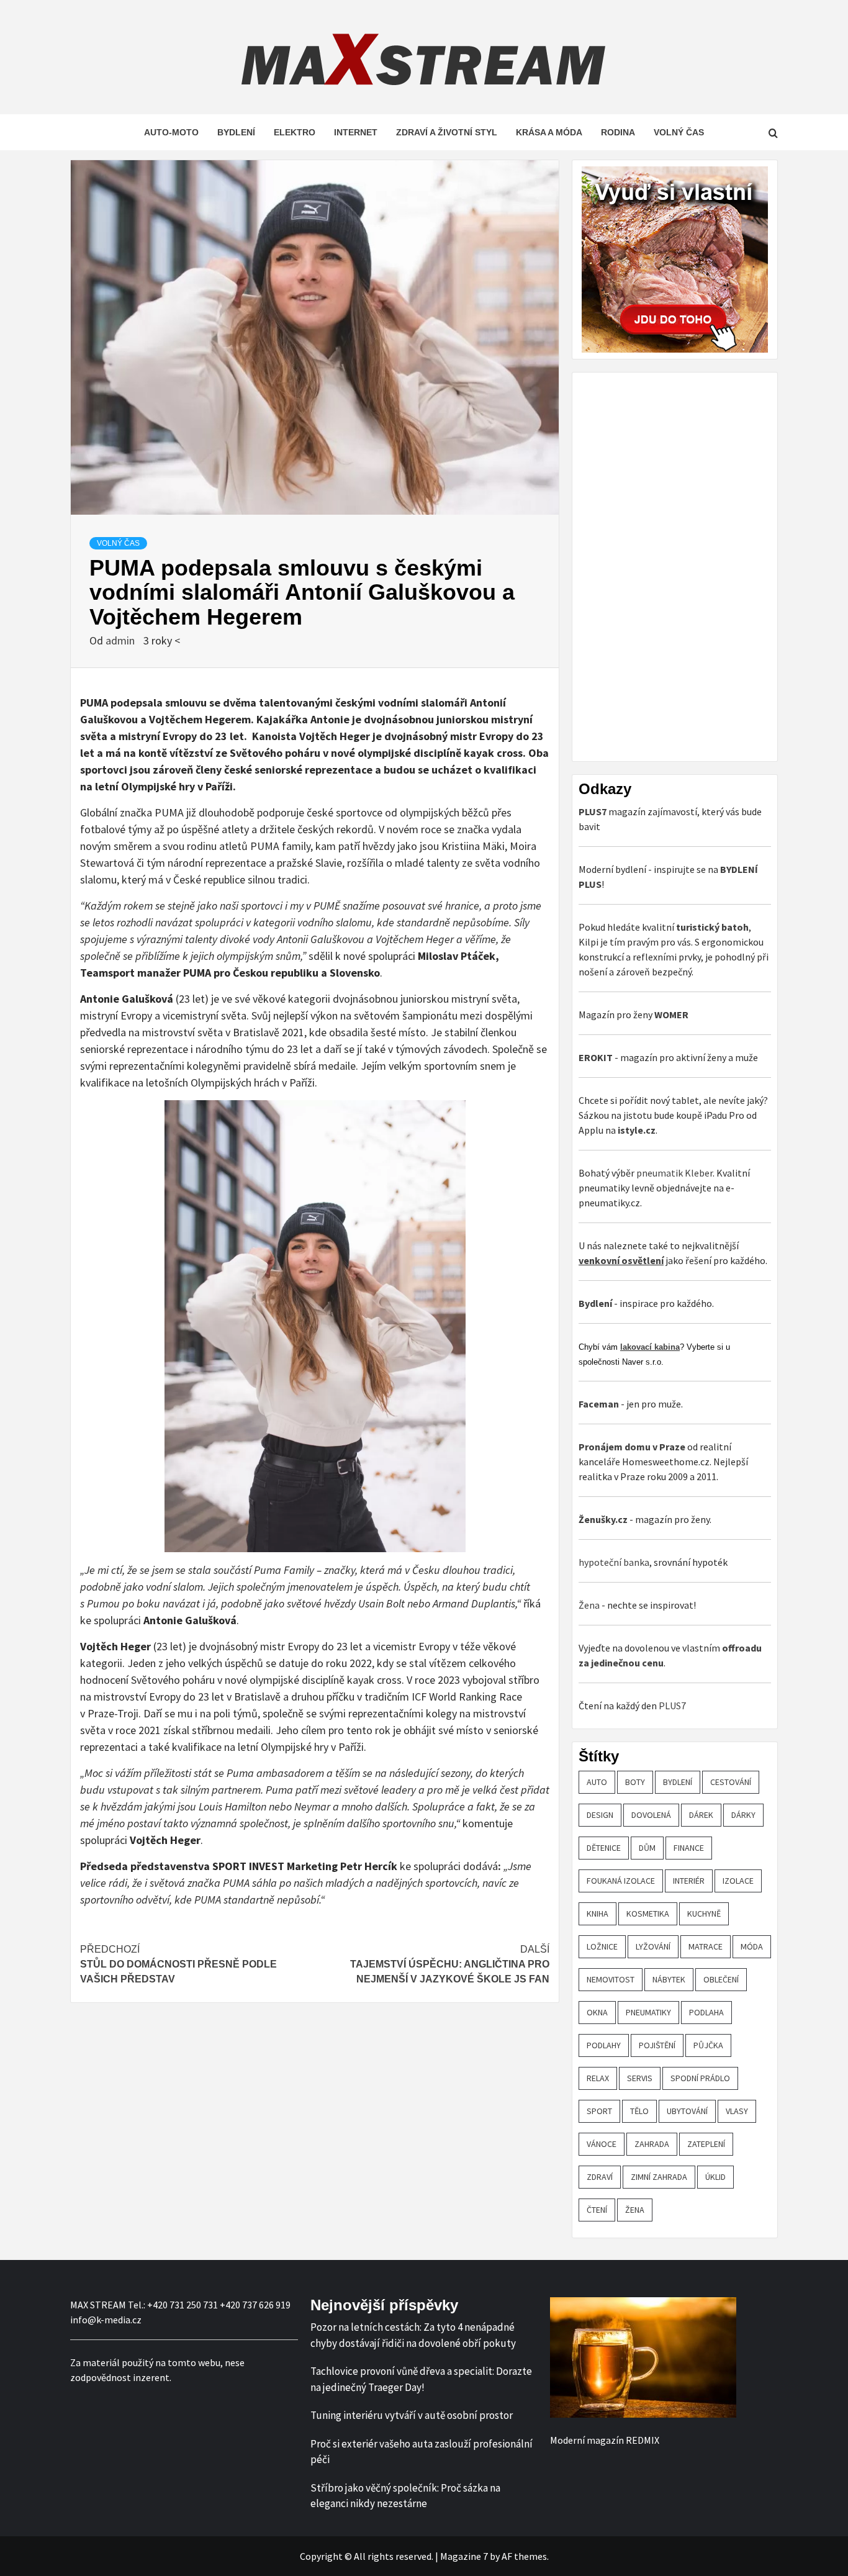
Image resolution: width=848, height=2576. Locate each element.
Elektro (295, 132)
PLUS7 (672, 1706)
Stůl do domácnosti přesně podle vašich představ (178, 1964)
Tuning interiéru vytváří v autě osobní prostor (412, 2415)
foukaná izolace (621, 1881)
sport (599, 2111)
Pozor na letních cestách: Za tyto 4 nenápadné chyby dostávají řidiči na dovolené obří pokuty (413, 2335)
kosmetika (648, 1914)
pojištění (657, 2045)
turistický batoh (712, 927)
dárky (743, 1815)
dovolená (651, 1815)
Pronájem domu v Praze (632, 1447)
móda (752, 1946)
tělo (639, 2111)
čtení (597, 2210)
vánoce (602, 2144)
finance (689, 1848)
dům (647, 1848)
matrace (706, 1946)
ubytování (687, 2111)
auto (597, 1782)
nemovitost (611, 1979)
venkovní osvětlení (621, 1260)
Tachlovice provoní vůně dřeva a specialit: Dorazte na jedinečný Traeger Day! (421, 2379)
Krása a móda (549, 132)
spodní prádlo (700, 2078)
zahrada (652, 2144)
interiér (689, 1881)
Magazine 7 (464, 2556)
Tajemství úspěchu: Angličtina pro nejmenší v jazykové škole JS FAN (450, 1964)
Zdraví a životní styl (447, 132)
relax (598, 2078)
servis (640, 2078)
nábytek (669, 1979)
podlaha (706, 2012)
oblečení (721, 1979)
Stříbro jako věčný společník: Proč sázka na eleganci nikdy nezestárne (405, 2496)
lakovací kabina (650, 1347)
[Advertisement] (672, 565)
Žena (589, 1605)
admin (121, 640)
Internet (356, 132)
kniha (598, 1914)
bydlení (678, 1782)
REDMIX (643, 2440)
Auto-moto (171, 132)
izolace (738, 1881)
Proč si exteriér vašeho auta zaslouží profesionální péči (422, 2452)
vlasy (737, 2111)
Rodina (618, 132)
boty (635, 1782)
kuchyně (704, 1914)
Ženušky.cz (603, 1519)
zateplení (706, 2144)
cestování (731, 1782)
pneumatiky (648, 2012)
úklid (715, 2177)
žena (635, 2210)
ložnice (602, 1946)
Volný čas (679, 132)
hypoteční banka (614, 1562)
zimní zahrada (659, 2177)
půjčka (708, 2045)
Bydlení (236, 132)
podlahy (604, 2045)
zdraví (600, 2177)
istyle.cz (637, 1130)
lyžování (653, 1946)
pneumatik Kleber (674, 1173)
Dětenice (604, 1848)
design (600, 1815)
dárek (701, 1815)
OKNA (597, 2012)
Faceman (599, 1404)
